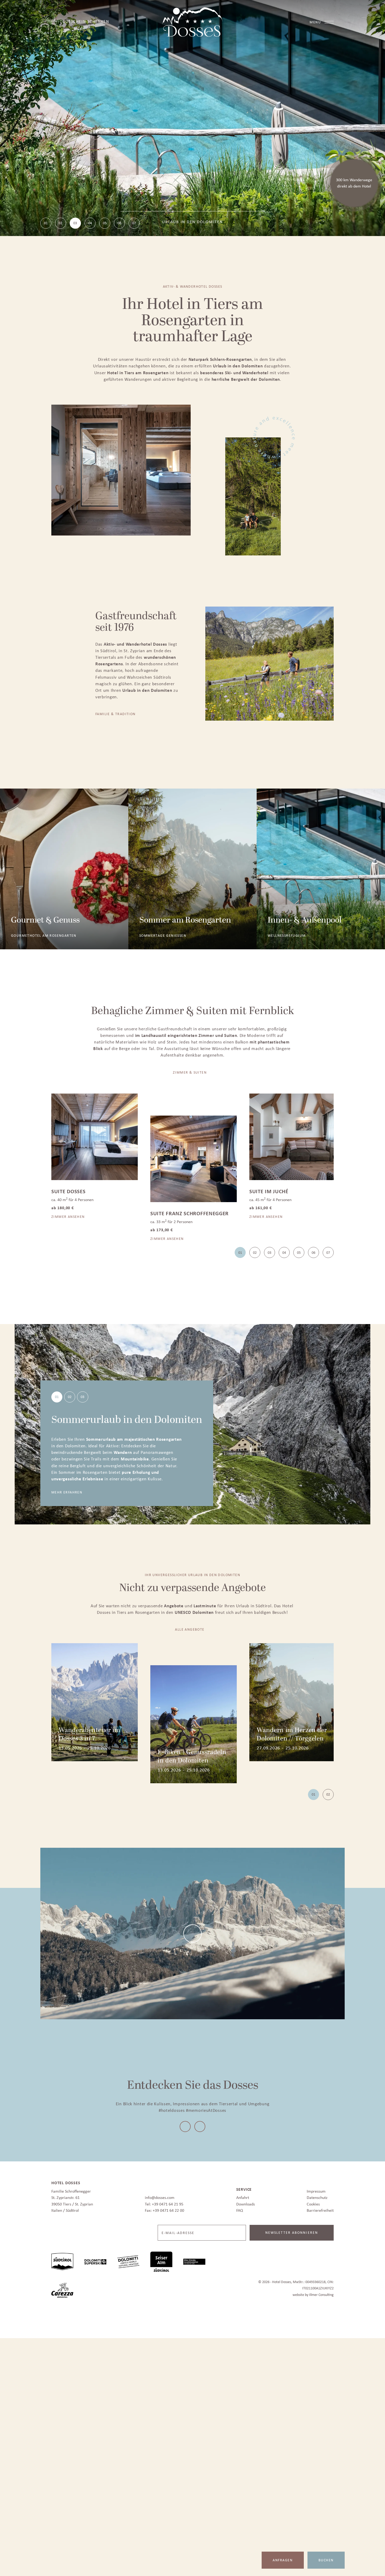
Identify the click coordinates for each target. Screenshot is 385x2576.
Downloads (246, 2202)
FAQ (240, 2208)
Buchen (326, 2560)
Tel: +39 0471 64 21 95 (164, 2202)
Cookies (313, 2202)
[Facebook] (185, 2125)
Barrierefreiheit (320, 2208)
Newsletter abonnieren (292, 2231)
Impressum (316, 2189)
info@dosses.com (160, 2196)
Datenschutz (317, 2196)
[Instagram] (200, 2125)
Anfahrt (243, 2196)
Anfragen (283, 2560)
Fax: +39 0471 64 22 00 (164, 2208)
